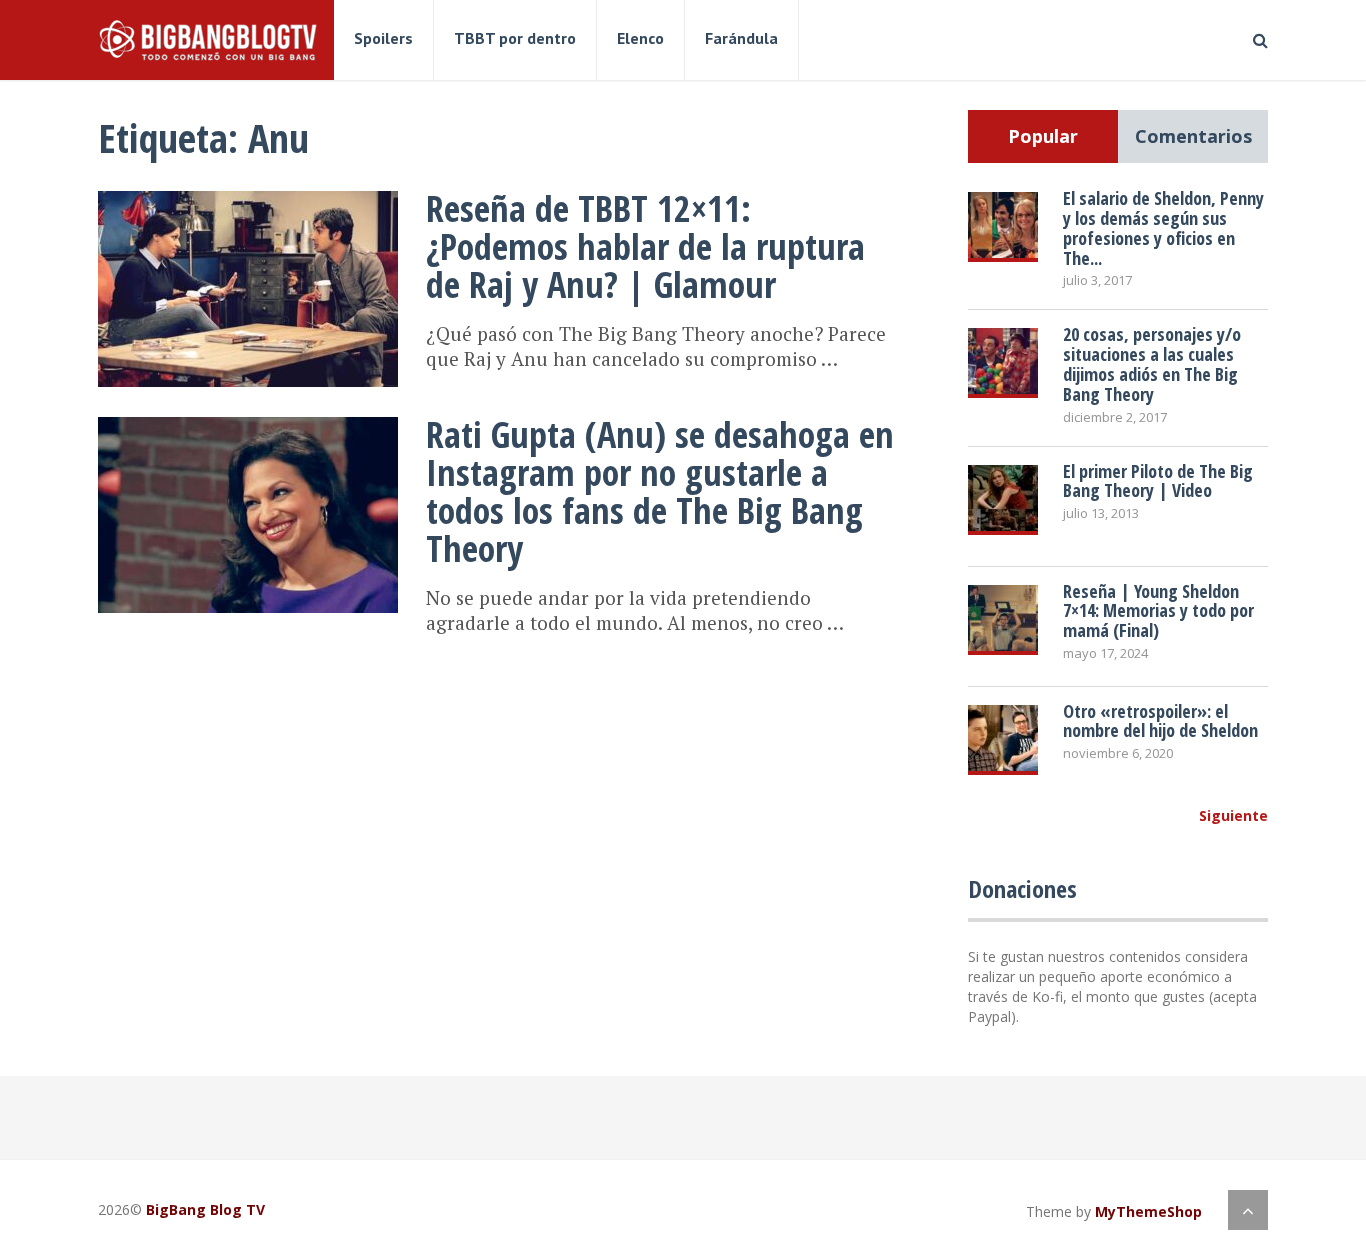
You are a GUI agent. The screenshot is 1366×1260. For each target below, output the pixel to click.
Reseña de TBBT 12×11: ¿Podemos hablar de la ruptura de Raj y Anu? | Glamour (645, 246)
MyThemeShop (1148, 1211)
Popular (1043, 136)
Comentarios (1193, 136)
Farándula (741, 38)
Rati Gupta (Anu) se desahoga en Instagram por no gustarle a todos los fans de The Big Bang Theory (660, 491)
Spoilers (383, 38)
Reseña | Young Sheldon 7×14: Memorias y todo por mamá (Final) (1158, 611)
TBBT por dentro (515, 38)
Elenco (640, 38)
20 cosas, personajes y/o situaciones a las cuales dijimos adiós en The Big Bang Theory (1152, 363)
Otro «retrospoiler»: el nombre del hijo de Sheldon (1160, 721)
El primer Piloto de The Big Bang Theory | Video (1158, 481)
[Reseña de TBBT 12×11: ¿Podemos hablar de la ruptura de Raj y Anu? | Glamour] (248, 289)
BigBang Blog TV (205, 1209)
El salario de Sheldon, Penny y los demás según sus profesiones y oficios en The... (1163, 227)
